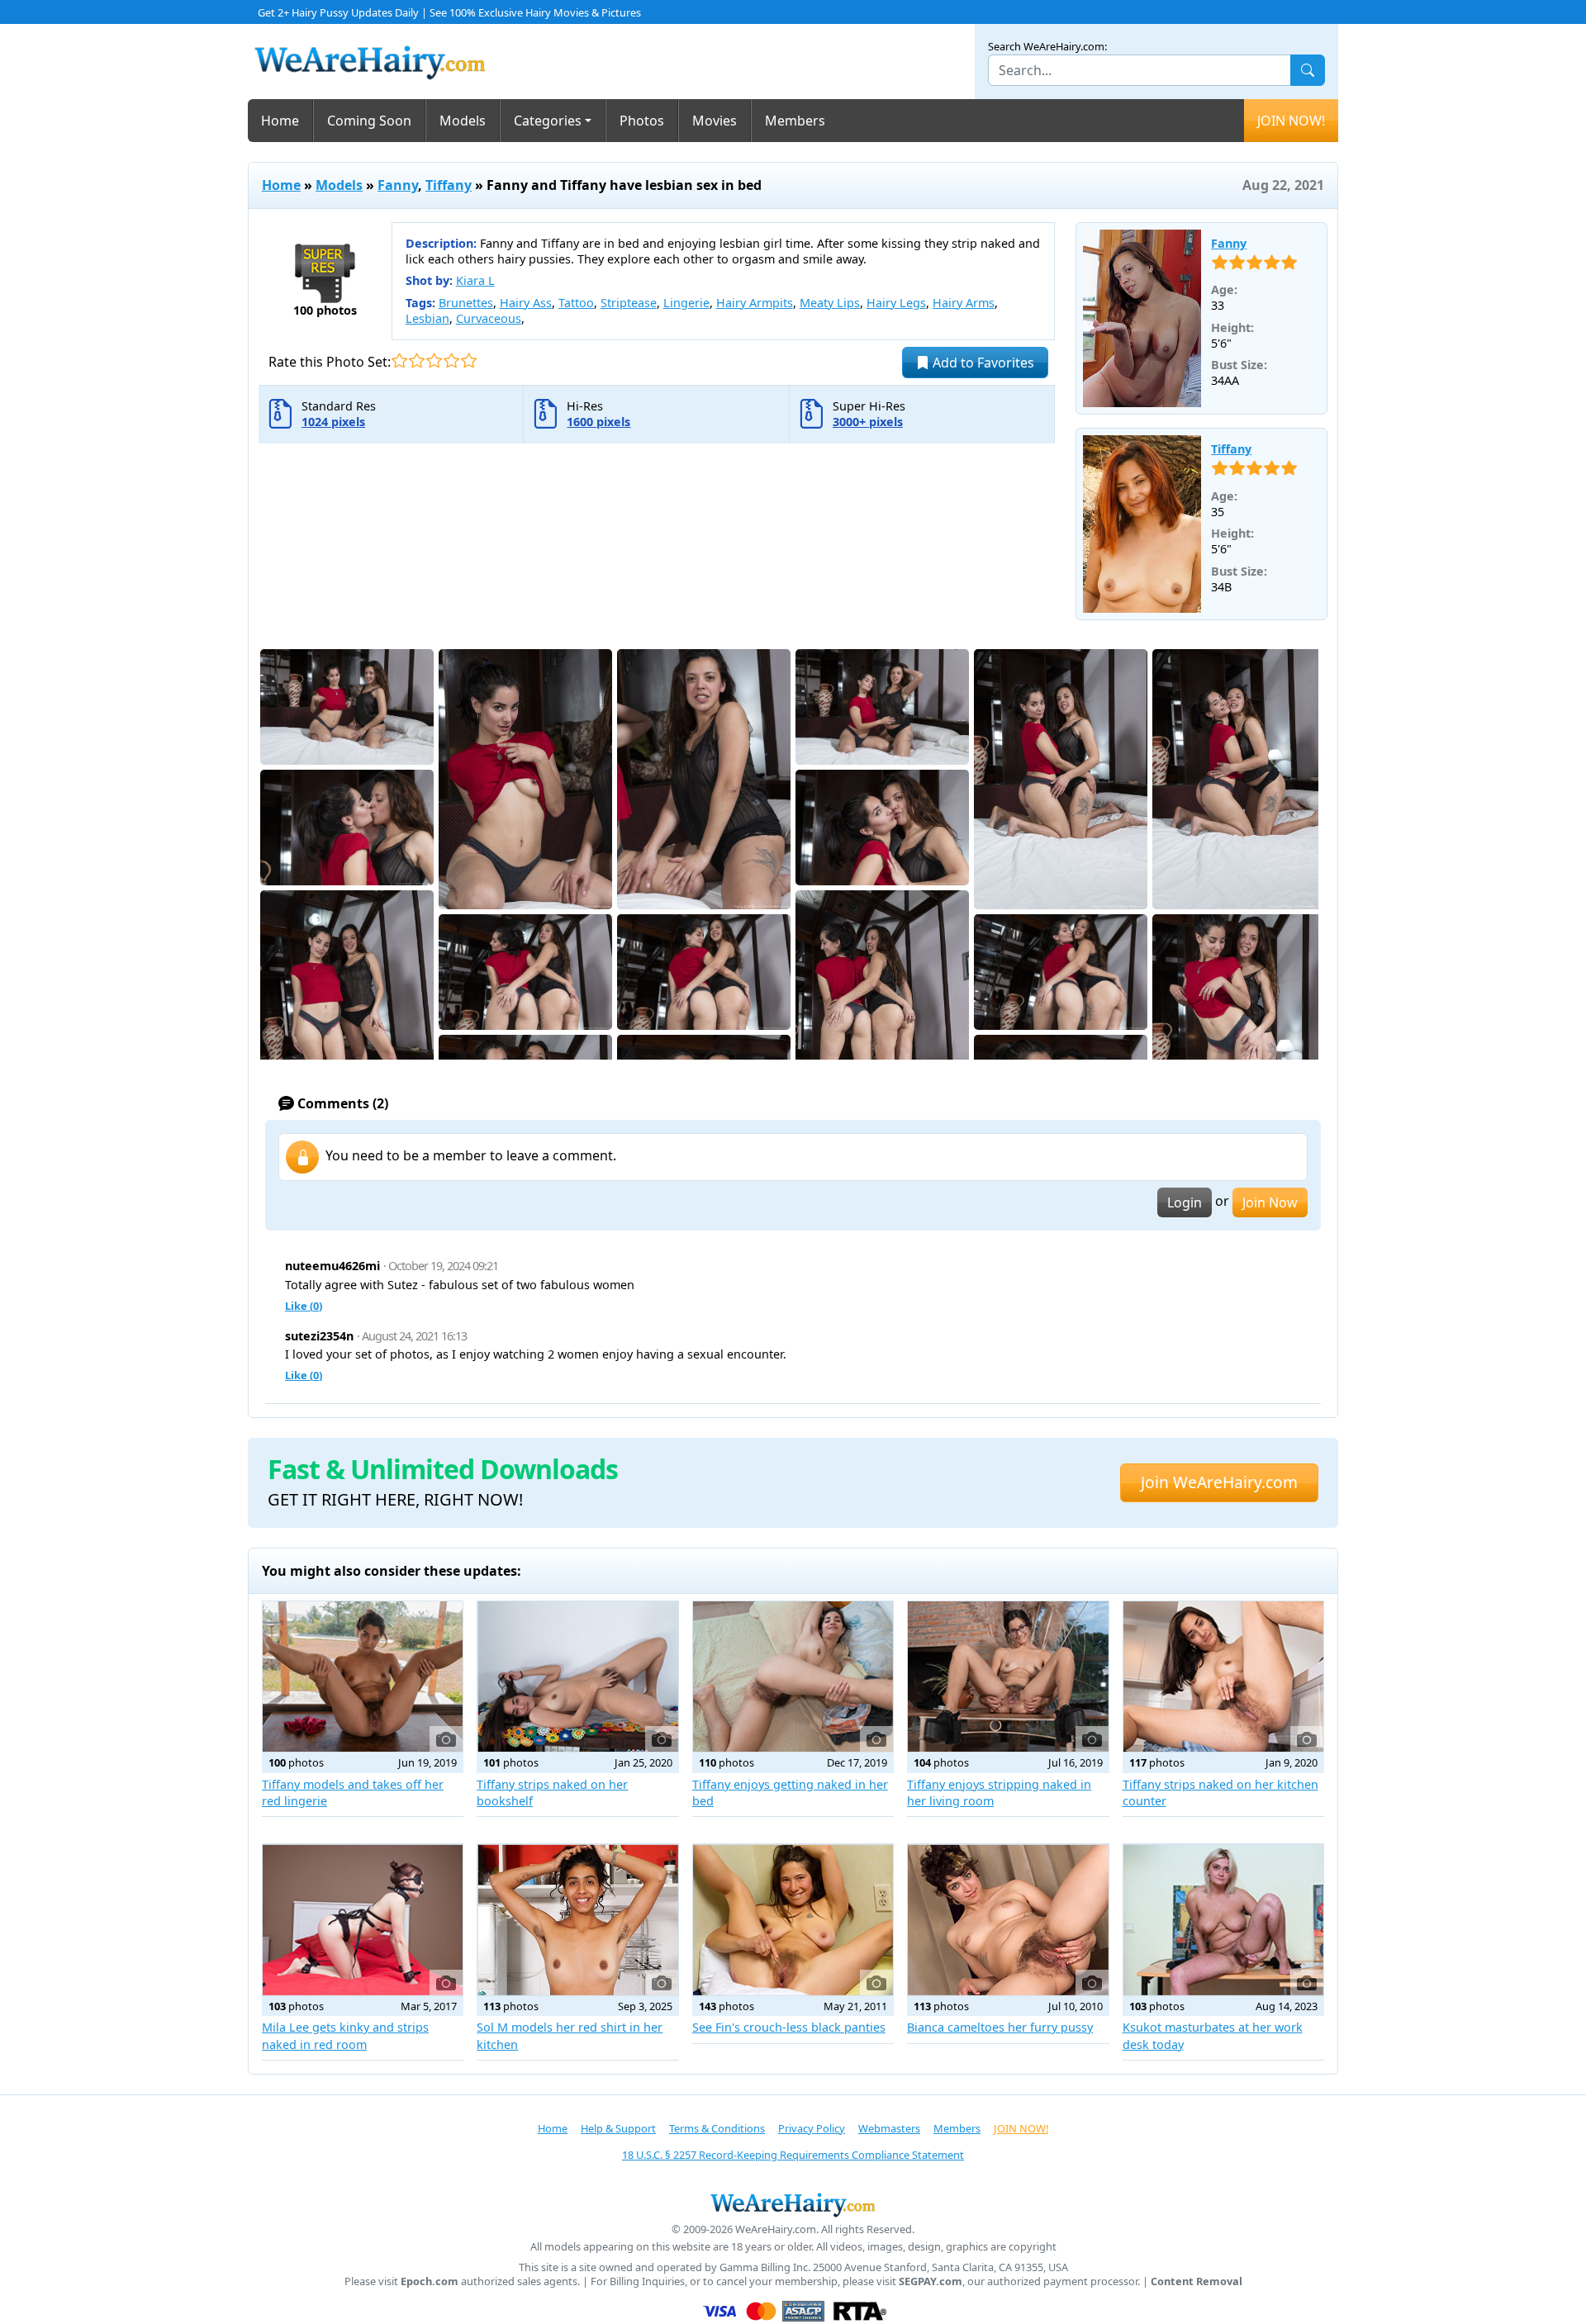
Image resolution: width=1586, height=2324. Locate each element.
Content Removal (1197, 2281)
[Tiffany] (1142, 524)
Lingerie (686, 303)
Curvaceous (489, 318)
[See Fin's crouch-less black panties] (793, 1919)
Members (795, 121)
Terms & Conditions (717, 2128)
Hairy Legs (896, 303)
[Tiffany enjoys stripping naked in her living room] (1008, 1677)
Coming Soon (369, 121)
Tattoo (576, 303)
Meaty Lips (830, 303)
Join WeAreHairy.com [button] (1219, 1482)
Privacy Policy (812, 2128)
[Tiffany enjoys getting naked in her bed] (793, 1677)
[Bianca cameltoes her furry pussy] (1008, 1919)
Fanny (398, 185)
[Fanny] (1142, 319)
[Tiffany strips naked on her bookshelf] (577, 1677)
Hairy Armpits (755, 303)
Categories (548, 121)
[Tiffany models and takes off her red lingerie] (363, 1677)
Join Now (1270, 1202)
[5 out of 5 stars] (469, 360)
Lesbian (427, 318)
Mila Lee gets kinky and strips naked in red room (345, 2035)
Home (280, 121)
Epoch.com (430, 2281)
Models (463, 121)
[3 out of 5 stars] (434, 360)
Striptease (629, 303)
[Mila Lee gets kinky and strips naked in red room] (363, 1919)
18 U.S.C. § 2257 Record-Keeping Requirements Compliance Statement (793, 2155)
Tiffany (449, 185)
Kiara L (475, 280)
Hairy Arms (964, 303)
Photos (642, 121)
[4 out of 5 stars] (451, 360)
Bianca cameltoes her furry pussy (1000, 2027)
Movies (715, 121)
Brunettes (466, 303)
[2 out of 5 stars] (417, 360)
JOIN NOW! (1291, 121)
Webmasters (889, 2128)
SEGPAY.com (931, 2281)
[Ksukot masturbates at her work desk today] (1223, 1919)
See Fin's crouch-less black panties (789, 2027)
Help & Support (618, 2128)
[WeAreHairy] (793, 2204)
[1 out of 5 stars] (399, 360)
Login (1185, 1202)
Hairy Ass (526, 303)
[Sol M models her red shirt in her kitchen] (577, 1919)
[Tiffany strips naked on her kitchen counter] (1223, 1677)
